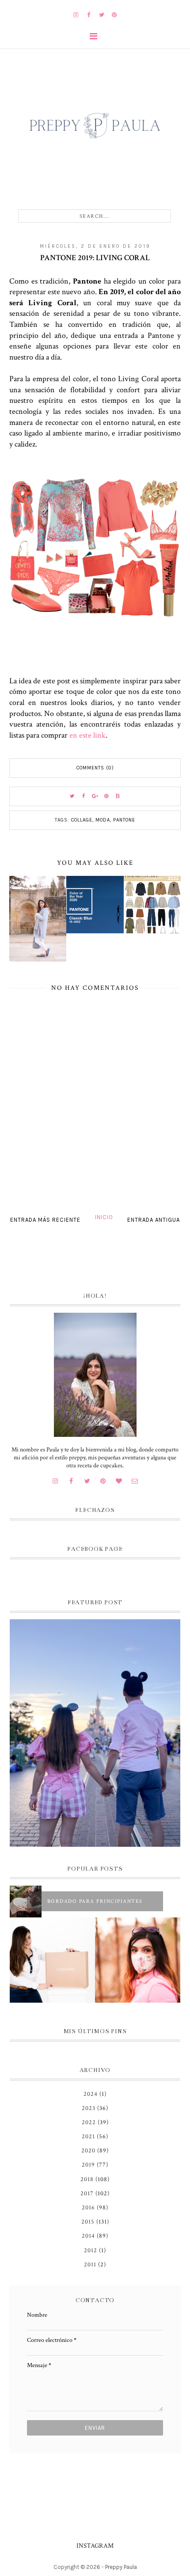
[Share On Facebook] (84, 796)
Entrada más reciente (45, 1220)
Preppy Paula (121, 2567)
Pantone (124, 820)
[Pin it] (106, 796)
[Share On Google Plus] (95, 796)
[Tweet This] (72, 796)
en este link (87, 735)
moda (103, 820)
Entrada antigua (154, 1220)
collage (82, 820)
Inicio (104, 1217)
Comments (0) (95, 768)
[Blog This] (118, 796)
